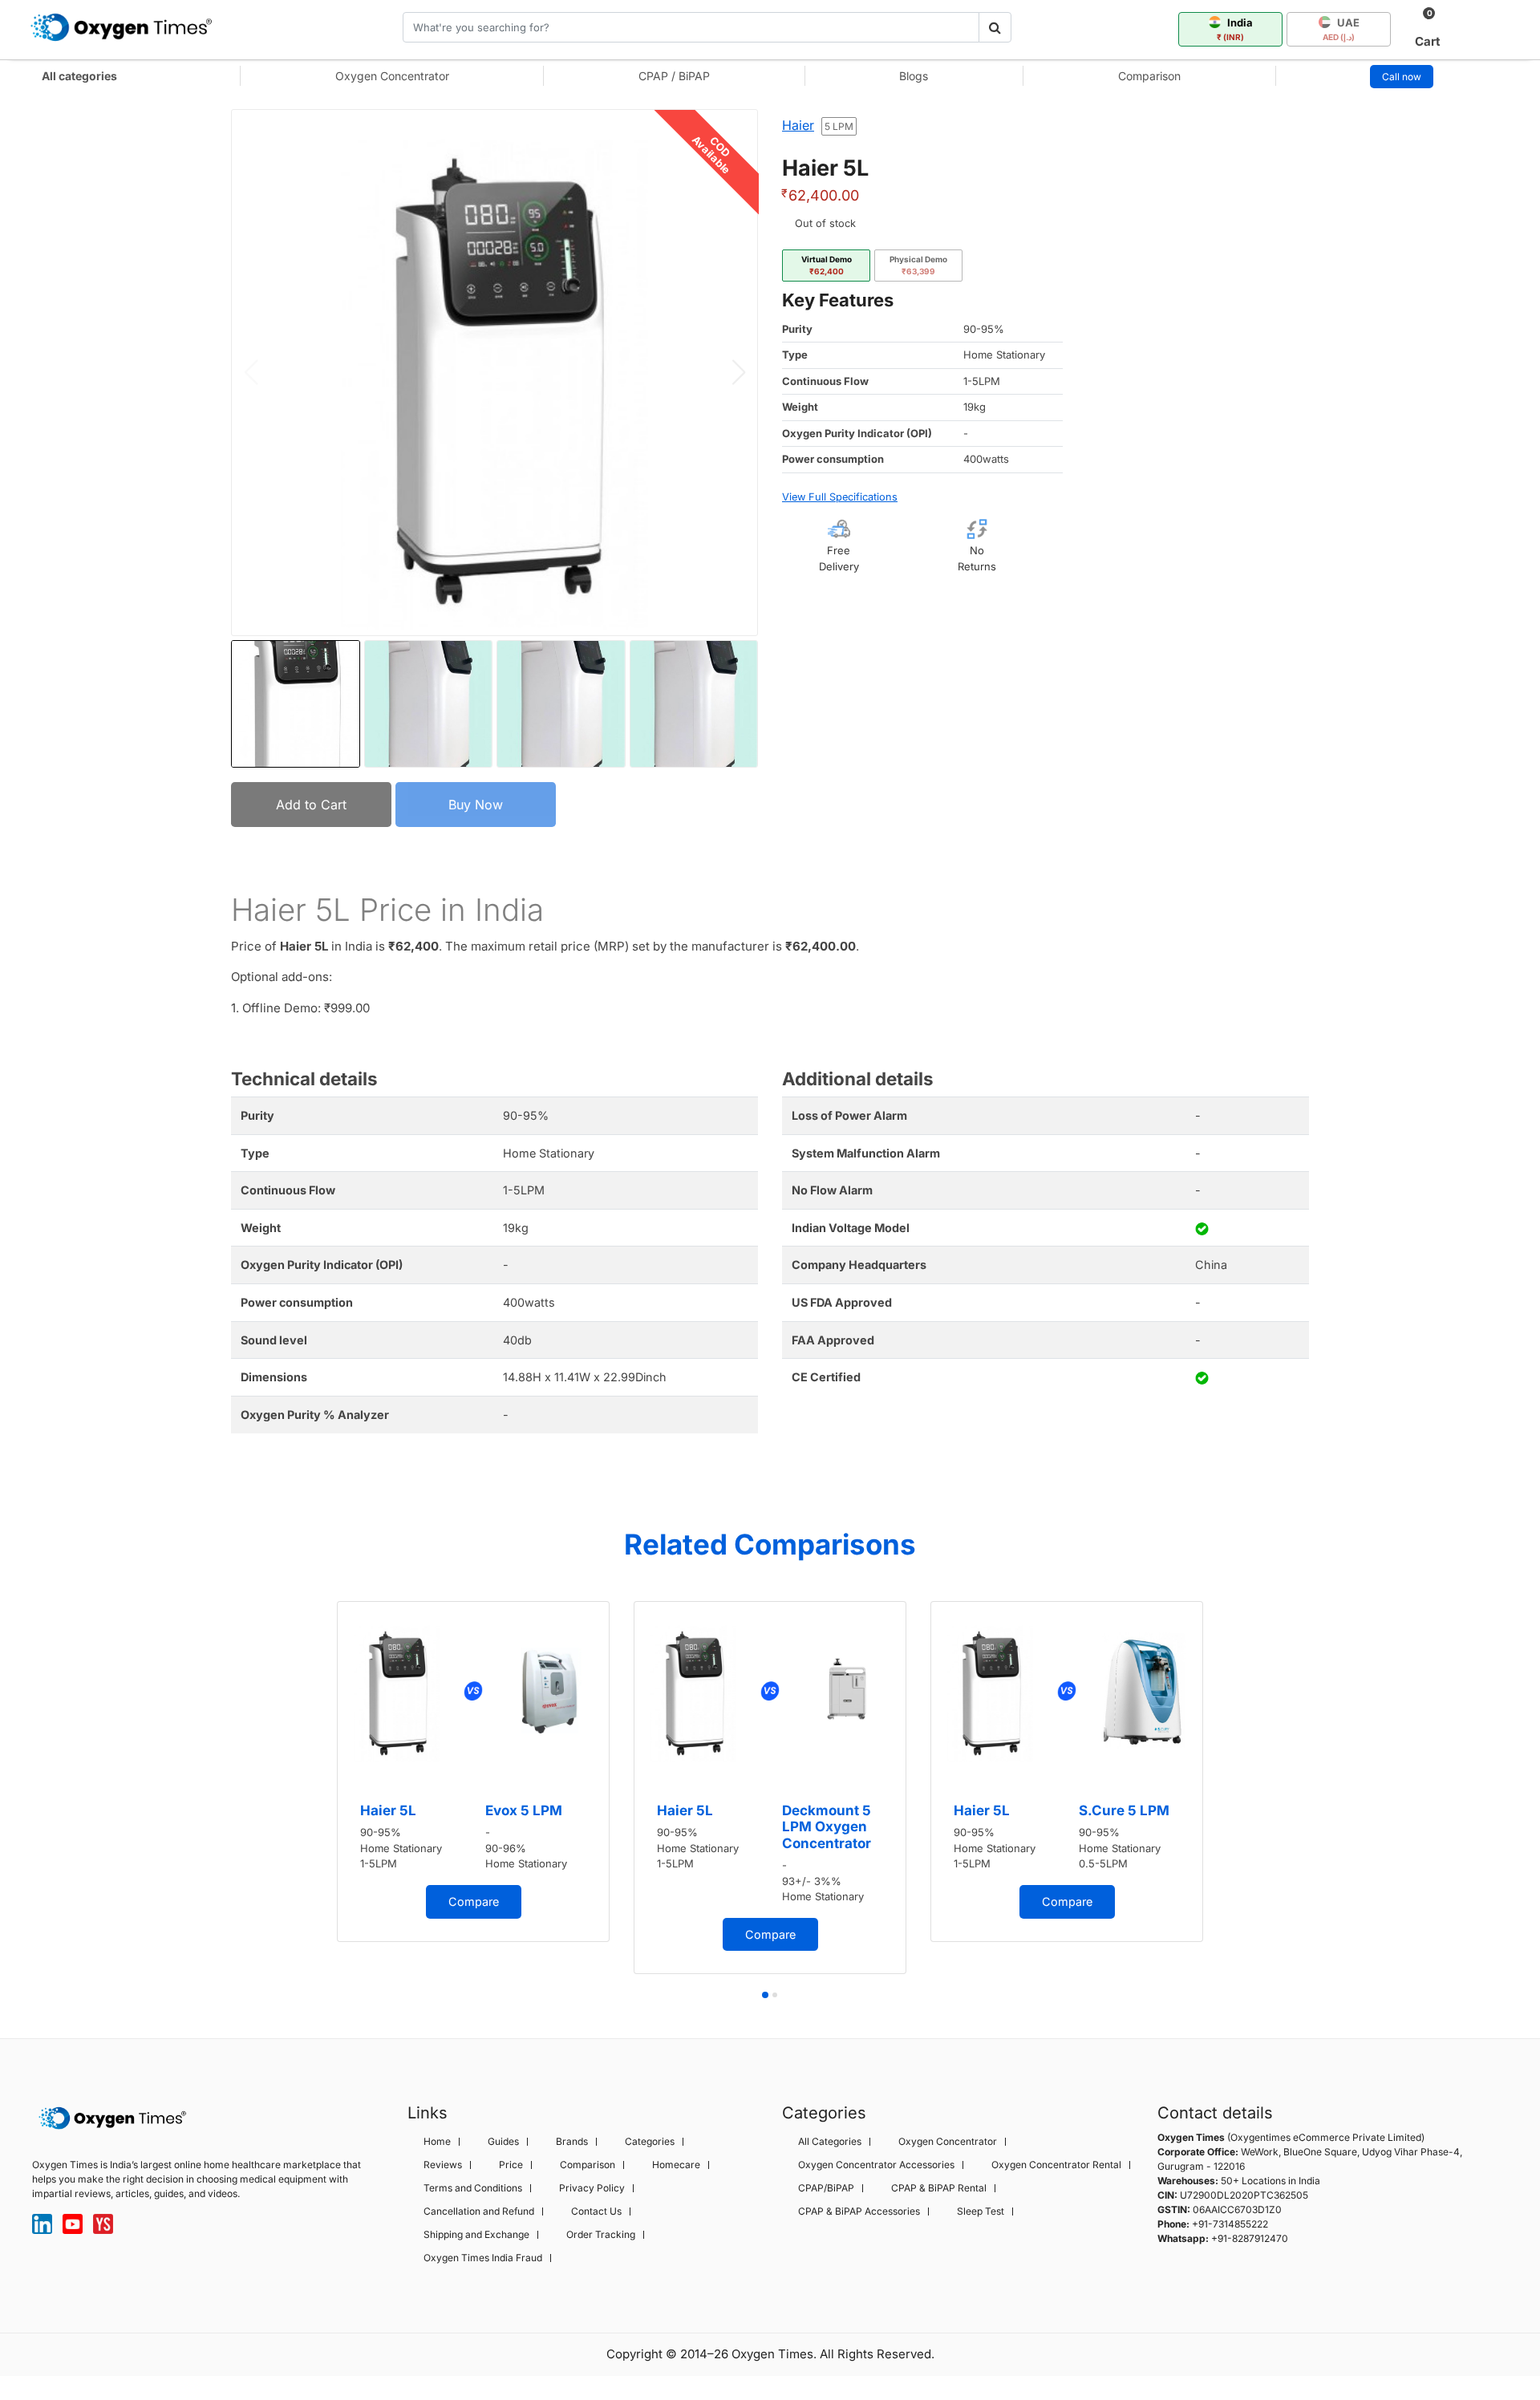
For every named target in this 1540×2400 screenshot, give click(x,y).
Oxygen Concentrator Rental (1056, 2165)
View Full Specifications (840, 497)
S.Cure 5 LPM (1124, 1810)
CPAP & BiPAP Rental (939, 2188)
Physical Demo (918, 265)
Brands (572, 2142)
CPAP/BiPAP (826, 2188)
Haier (798, 125)
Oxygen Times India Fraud (483, 2258)
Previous (309, 1793)
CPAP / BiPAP (674, 76)
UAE (1341, 29)
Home (437, 2142)
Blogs (914, 76)
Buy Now (476, 805)
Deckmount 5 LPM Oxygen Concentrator (827, 1827)
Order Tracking (601, 2235)
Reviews (443, 2165)
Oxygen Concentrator (392, 76)
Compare (474, 1901)
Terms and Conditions (473, 2188)
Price (511, 2165)
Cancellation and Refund (479, 2211)
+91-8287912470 (1250, 2238)
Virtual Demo (827, 265)
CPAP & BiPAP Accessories (859, 2211)
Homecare (676, 2165)
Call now (1402, 77)
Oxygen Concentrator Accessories (876, 2165)
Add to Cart (311, 805)
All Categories (830, 2142)
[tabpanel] (473, 1772)
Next (1231, 1793)
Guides (503, 2142)
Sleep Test (981, 2211)
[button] (738, 372)
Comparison (1149, 76)
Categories (650, 2142)
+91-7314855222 (1230, 2224)
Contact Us (596, 2211)
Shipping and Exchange (476, 2235)
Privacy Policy (592, 2188)
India (1235, 29)
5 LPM (839, 126)
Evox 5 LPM (524, 1810)
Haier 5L (388, 1810)
